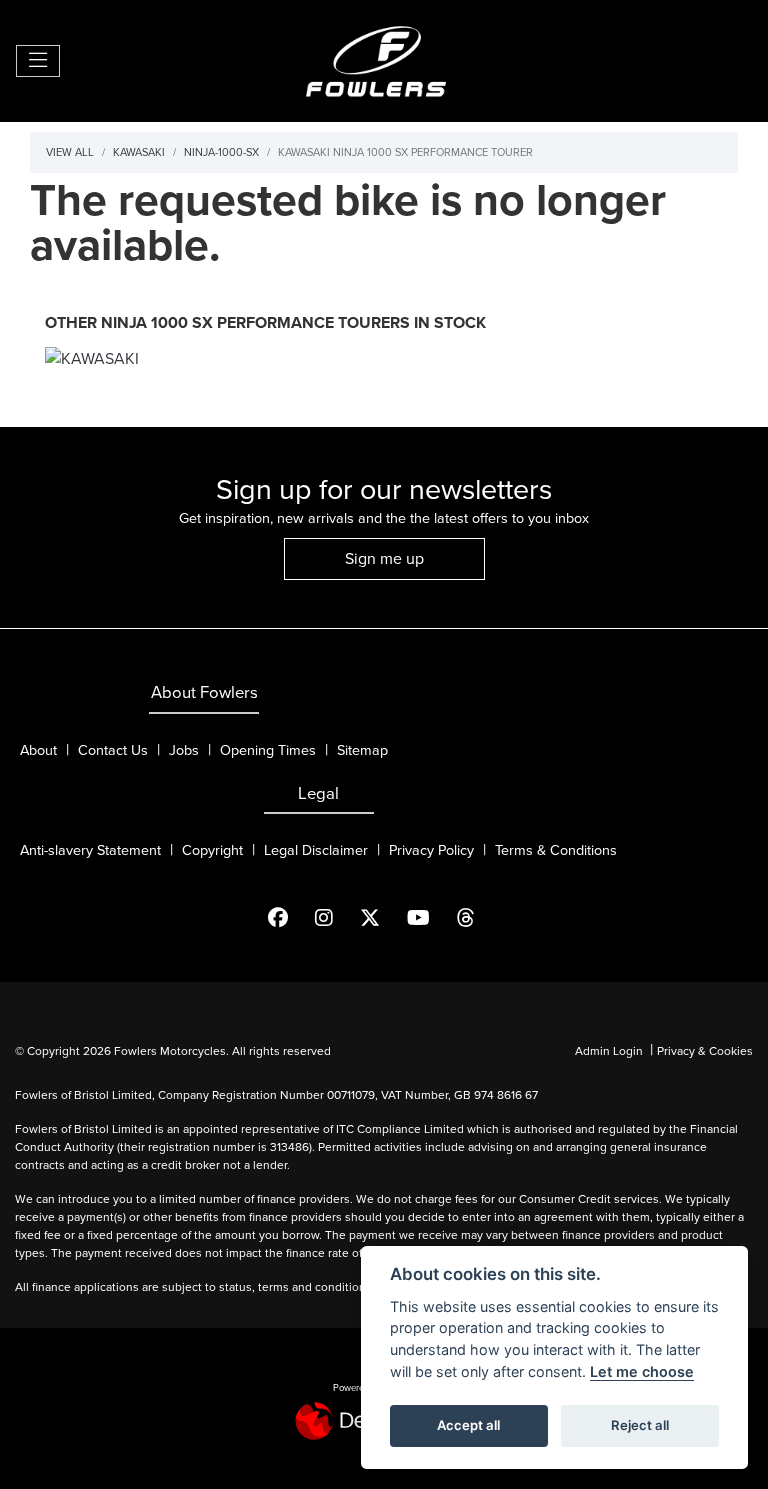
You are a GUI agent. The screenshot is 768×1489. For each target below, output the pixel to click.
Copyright (212, 850)
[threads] (478, 918)
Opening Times (268, 750)
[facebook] (290, 918)
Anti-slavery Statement (90, 850)
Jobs (184, 750)
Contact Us (113, 750)
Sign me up (384, 558)
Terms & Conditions (556, 850)
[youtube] (431, 918)
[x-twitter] (382, 918)
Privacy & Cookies (705, 1051)
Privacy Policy (431, 850)
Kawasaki (139, 152)
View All (70, 152)
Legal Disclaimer (316, 850)
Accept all (468, 1425)
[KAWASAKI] (92, 361)
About (38, 750)
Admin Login (609, 1051)
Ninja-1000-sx (221, 152)
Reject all (640, 1425)
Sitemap (362, 750)
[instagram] (336, 918)
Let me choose (642, 1371)
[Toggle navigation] (38, 61)
